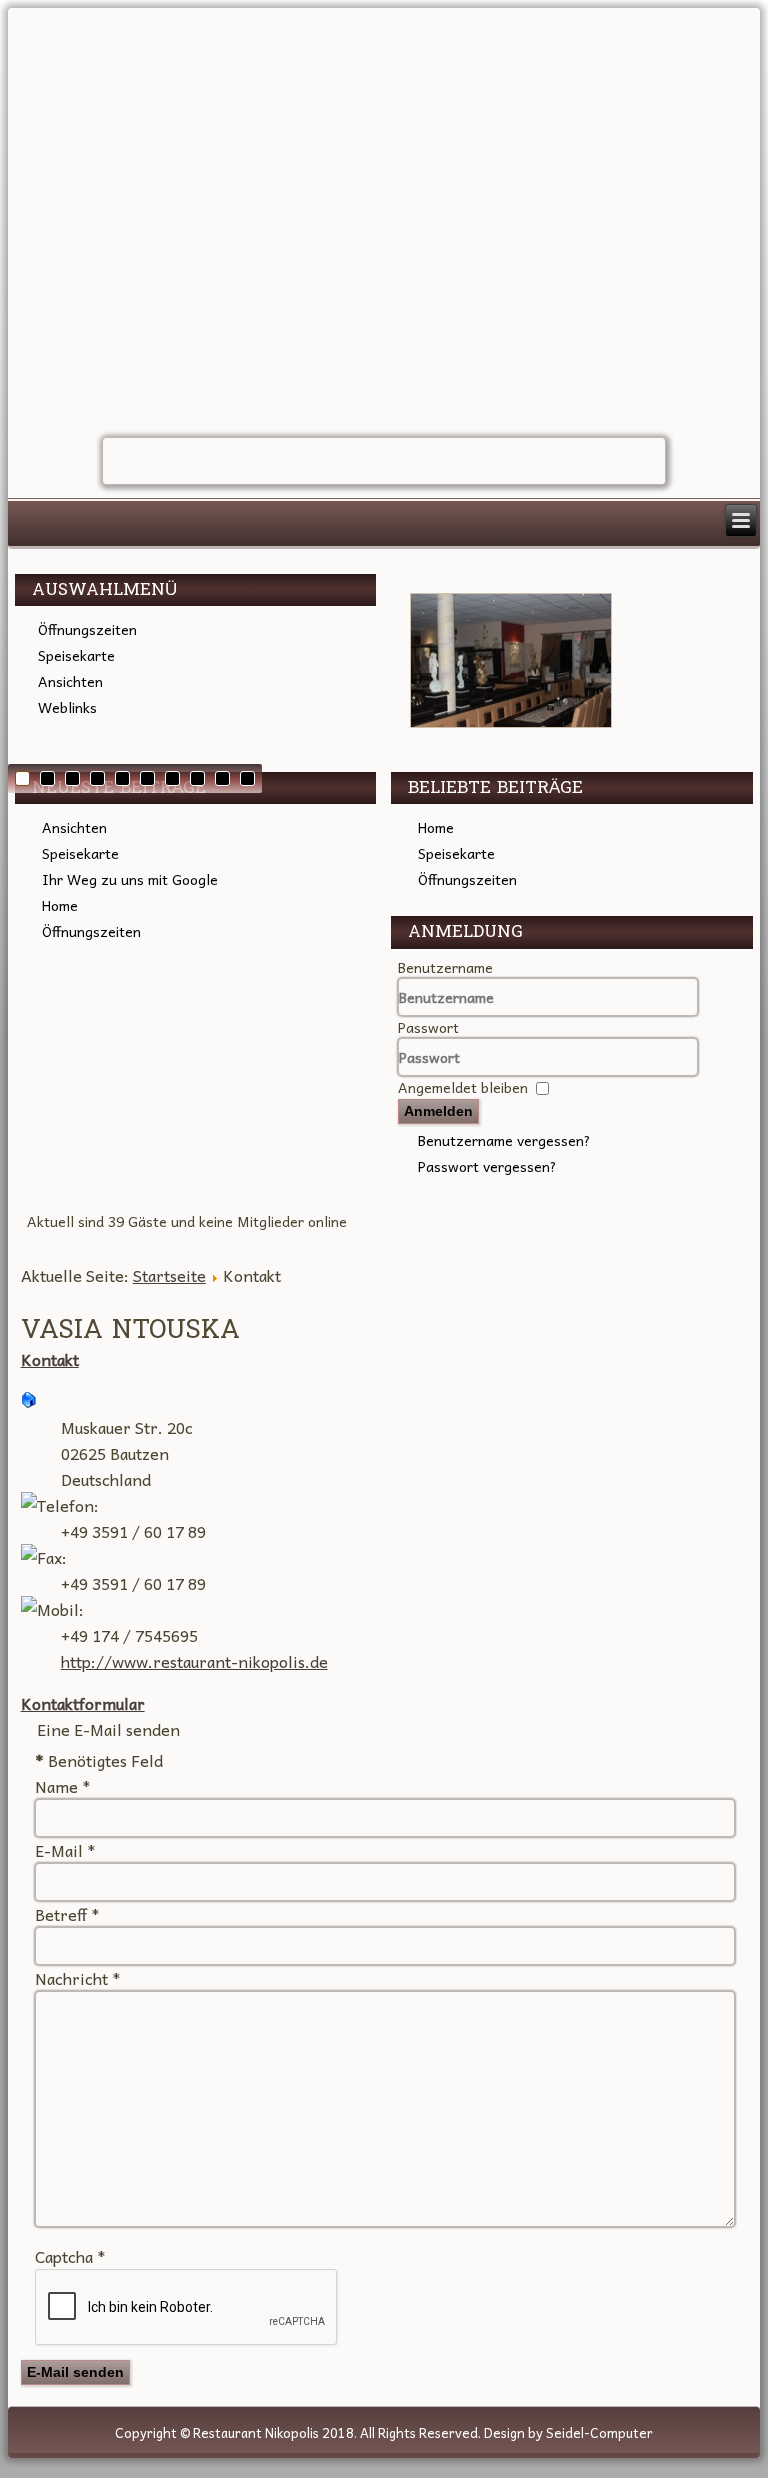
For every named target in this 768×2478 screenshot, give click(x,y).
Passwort (428, 1027)
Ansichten (70, 681)
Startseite (169, 1275)
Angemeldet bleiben (463, 1087)
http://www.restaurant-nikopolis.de (194, 1661)
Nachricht (78, 1978)
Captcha (70, 2256)
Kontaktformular (83, 1703)
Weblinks (67, 707)
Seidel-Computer (599, 2432)
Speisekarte (76, 655)
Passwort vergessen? (487, 1166)
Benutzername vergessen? (504, 1140)
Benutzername (445, 967)
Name (63, 1786)
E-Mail (65, 1850)
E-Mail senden (75, 2372)
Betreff (67, 1914)
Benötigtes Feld (99, 1760)
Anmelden (438, 1111)
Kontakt (50, 1359)
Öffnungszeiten (87, 629)
